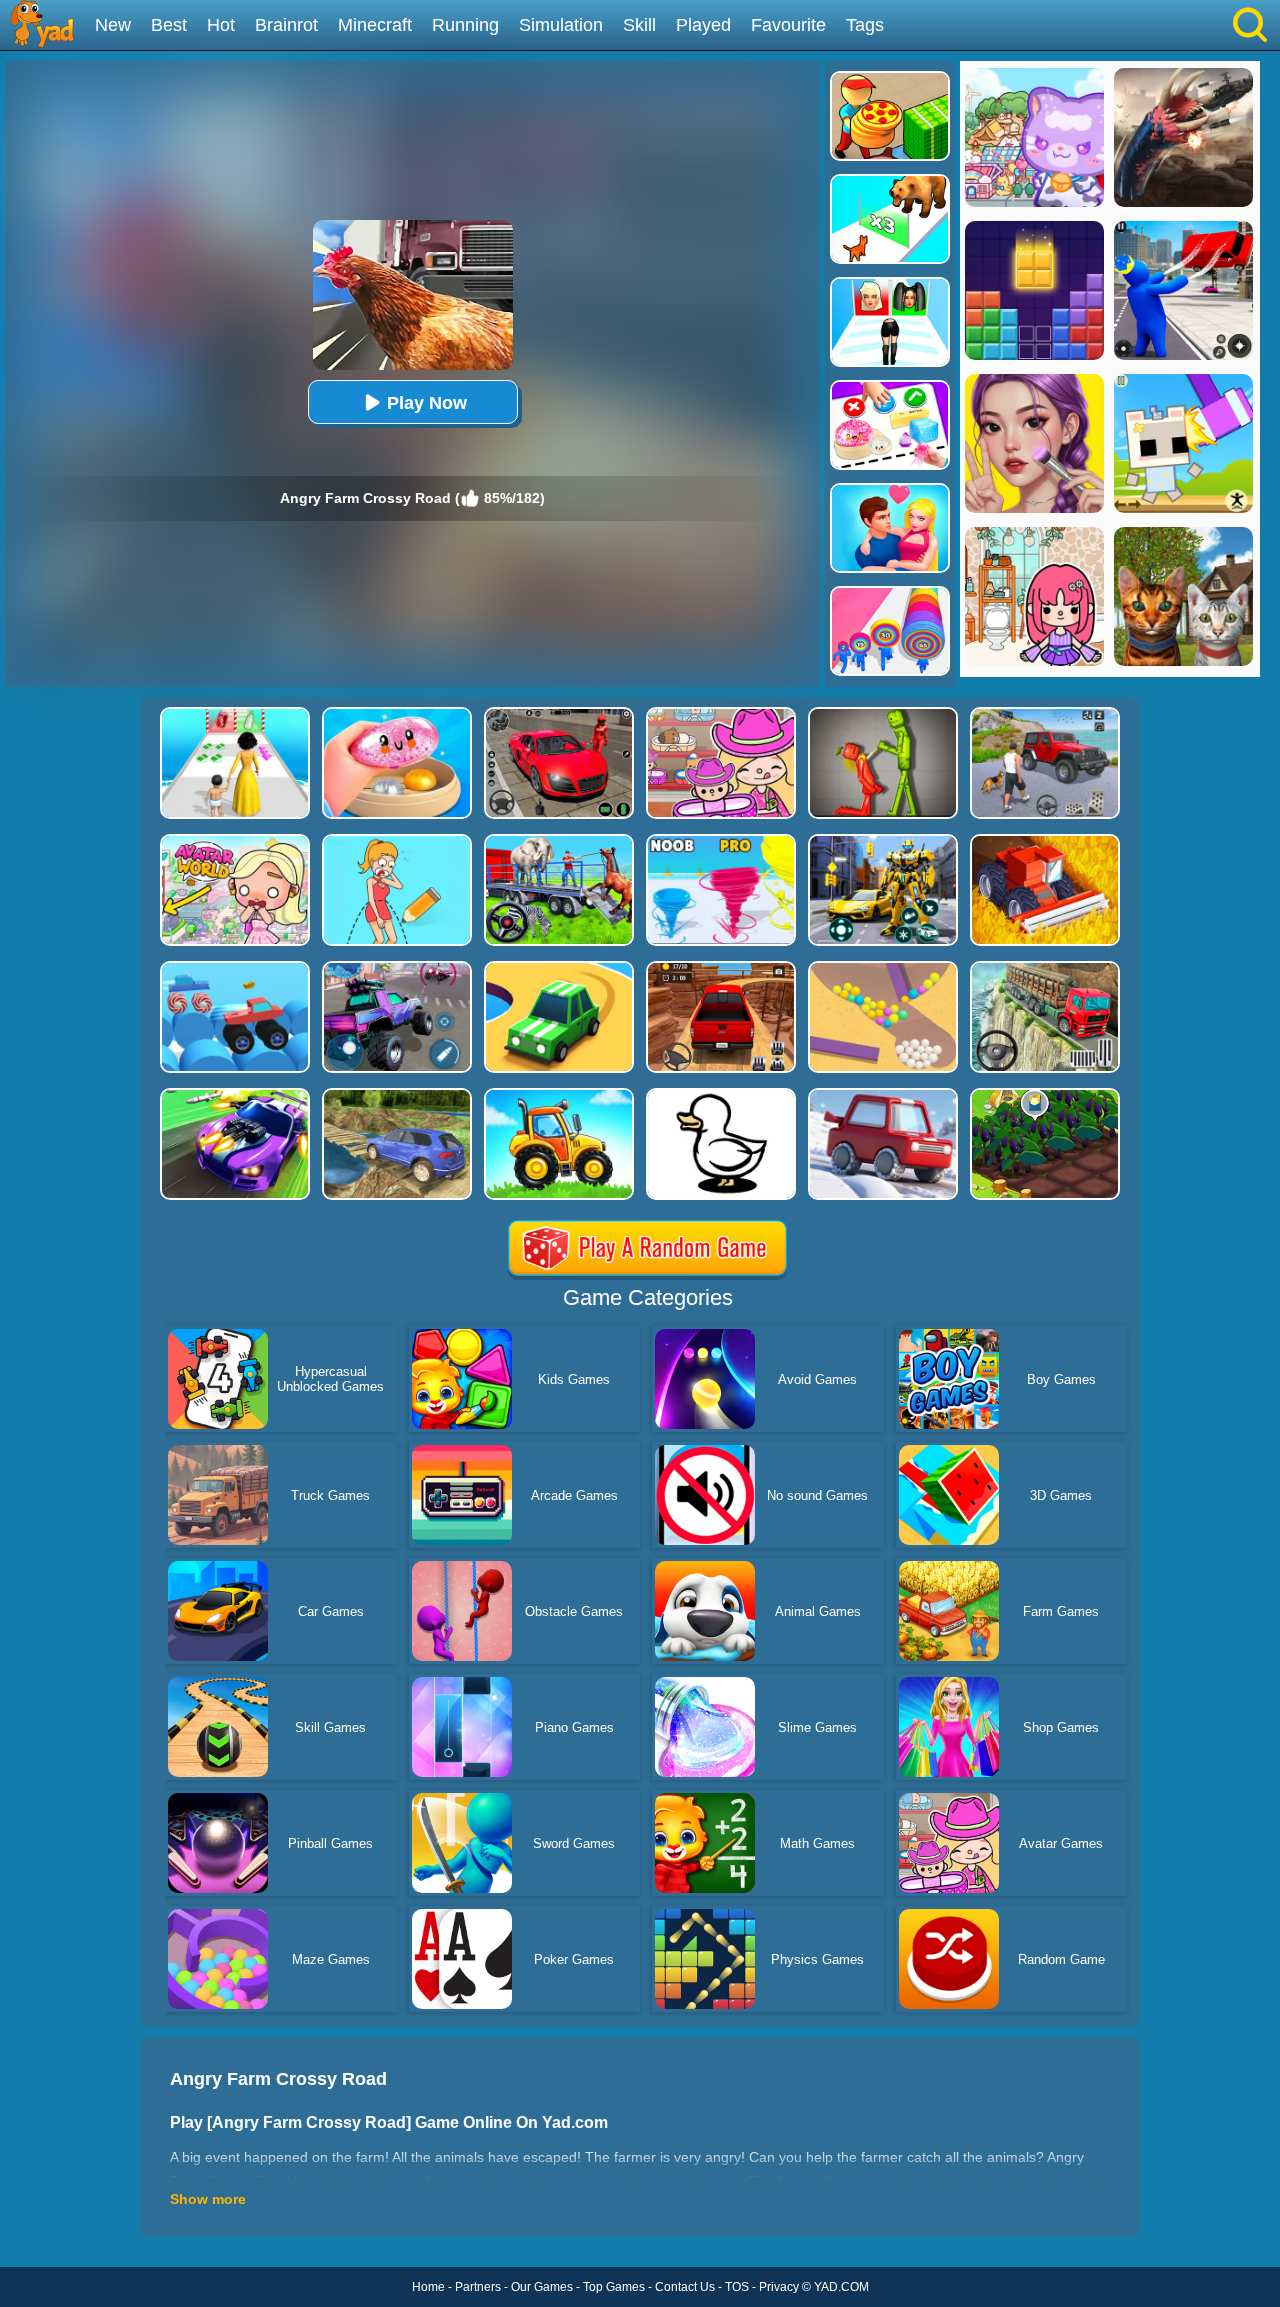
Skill (639, 25)
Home (428, 2287)
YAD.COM (841, 2287)
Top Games (614, 2287)
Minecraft (375, 25)
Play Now (427, 403)
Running (465, 25)
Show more (208, 2199)
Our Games (542, 2287)
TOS (737, 2287)
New (113, 25)
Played (703, 25)
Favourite (788, 25)
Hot (221, 25)
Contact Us (685, 2287)
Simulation (561, 25)
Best (169, 25)
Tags (865, 25)
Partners (478, 2287)
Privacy (779, 2287)
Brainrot (286, 25)
